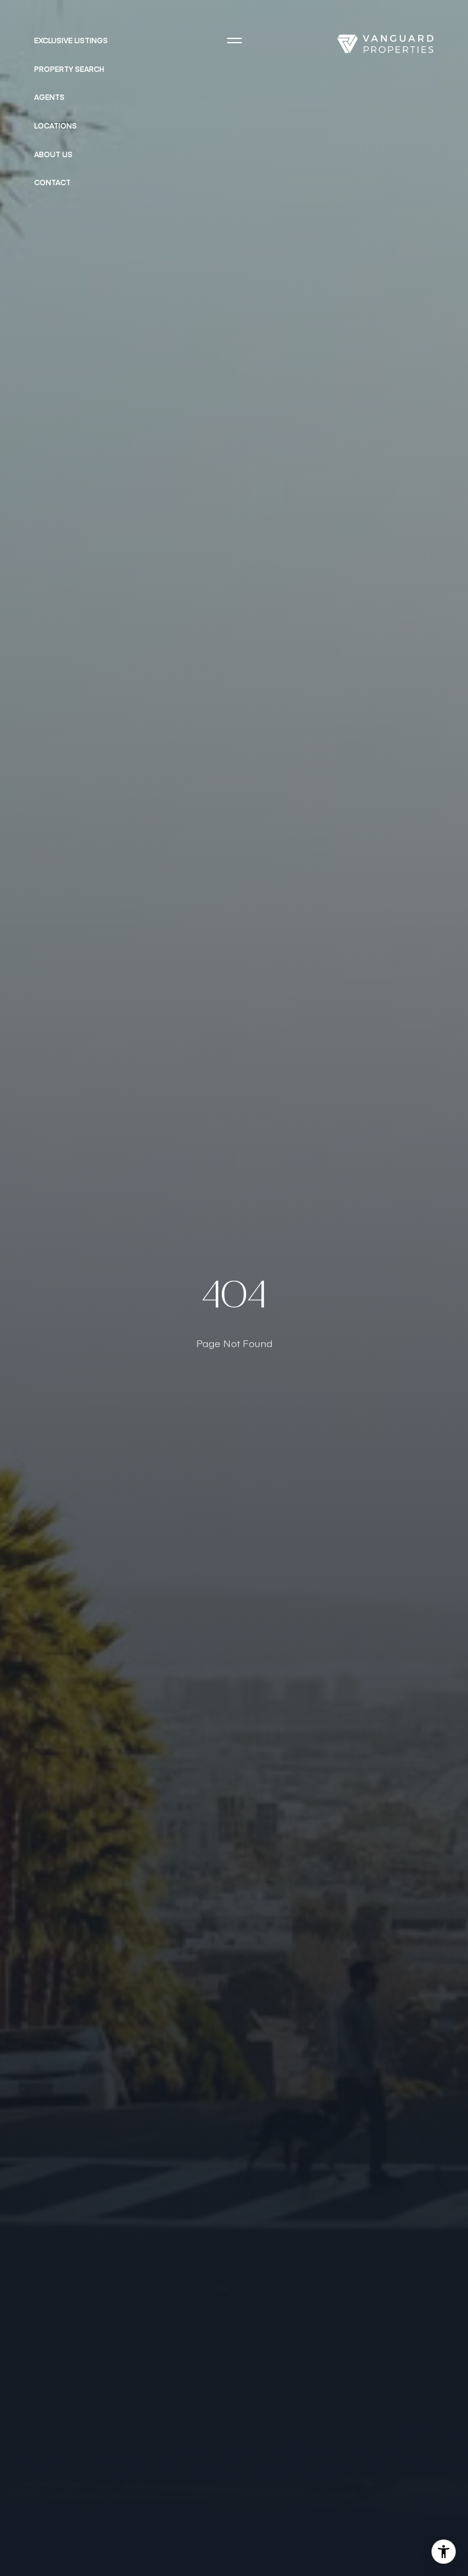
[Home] (385, 44)
